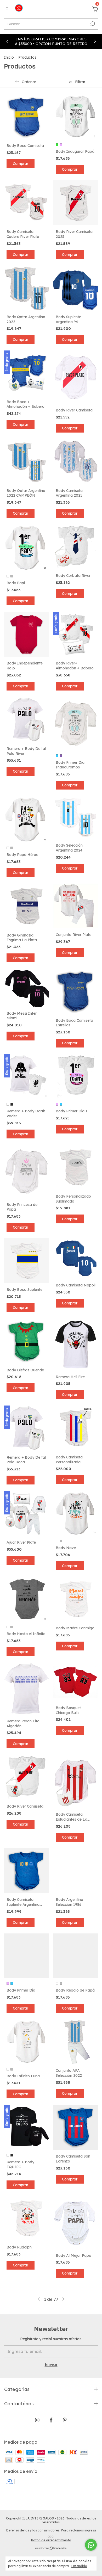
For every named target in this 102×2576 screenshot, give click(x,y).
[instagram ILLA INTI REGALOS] (37, 2420)
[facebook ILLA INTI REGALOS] (51, 2420)
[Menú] (8, 9)
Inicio (9, 57)
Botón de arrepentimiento (51, 2540)
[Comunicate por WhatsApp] (91, 2545)
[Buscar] (92, 24)
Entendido (79, 2566)
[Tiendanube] (51, 2548)
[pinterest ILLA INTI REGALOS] (65, 2420)
